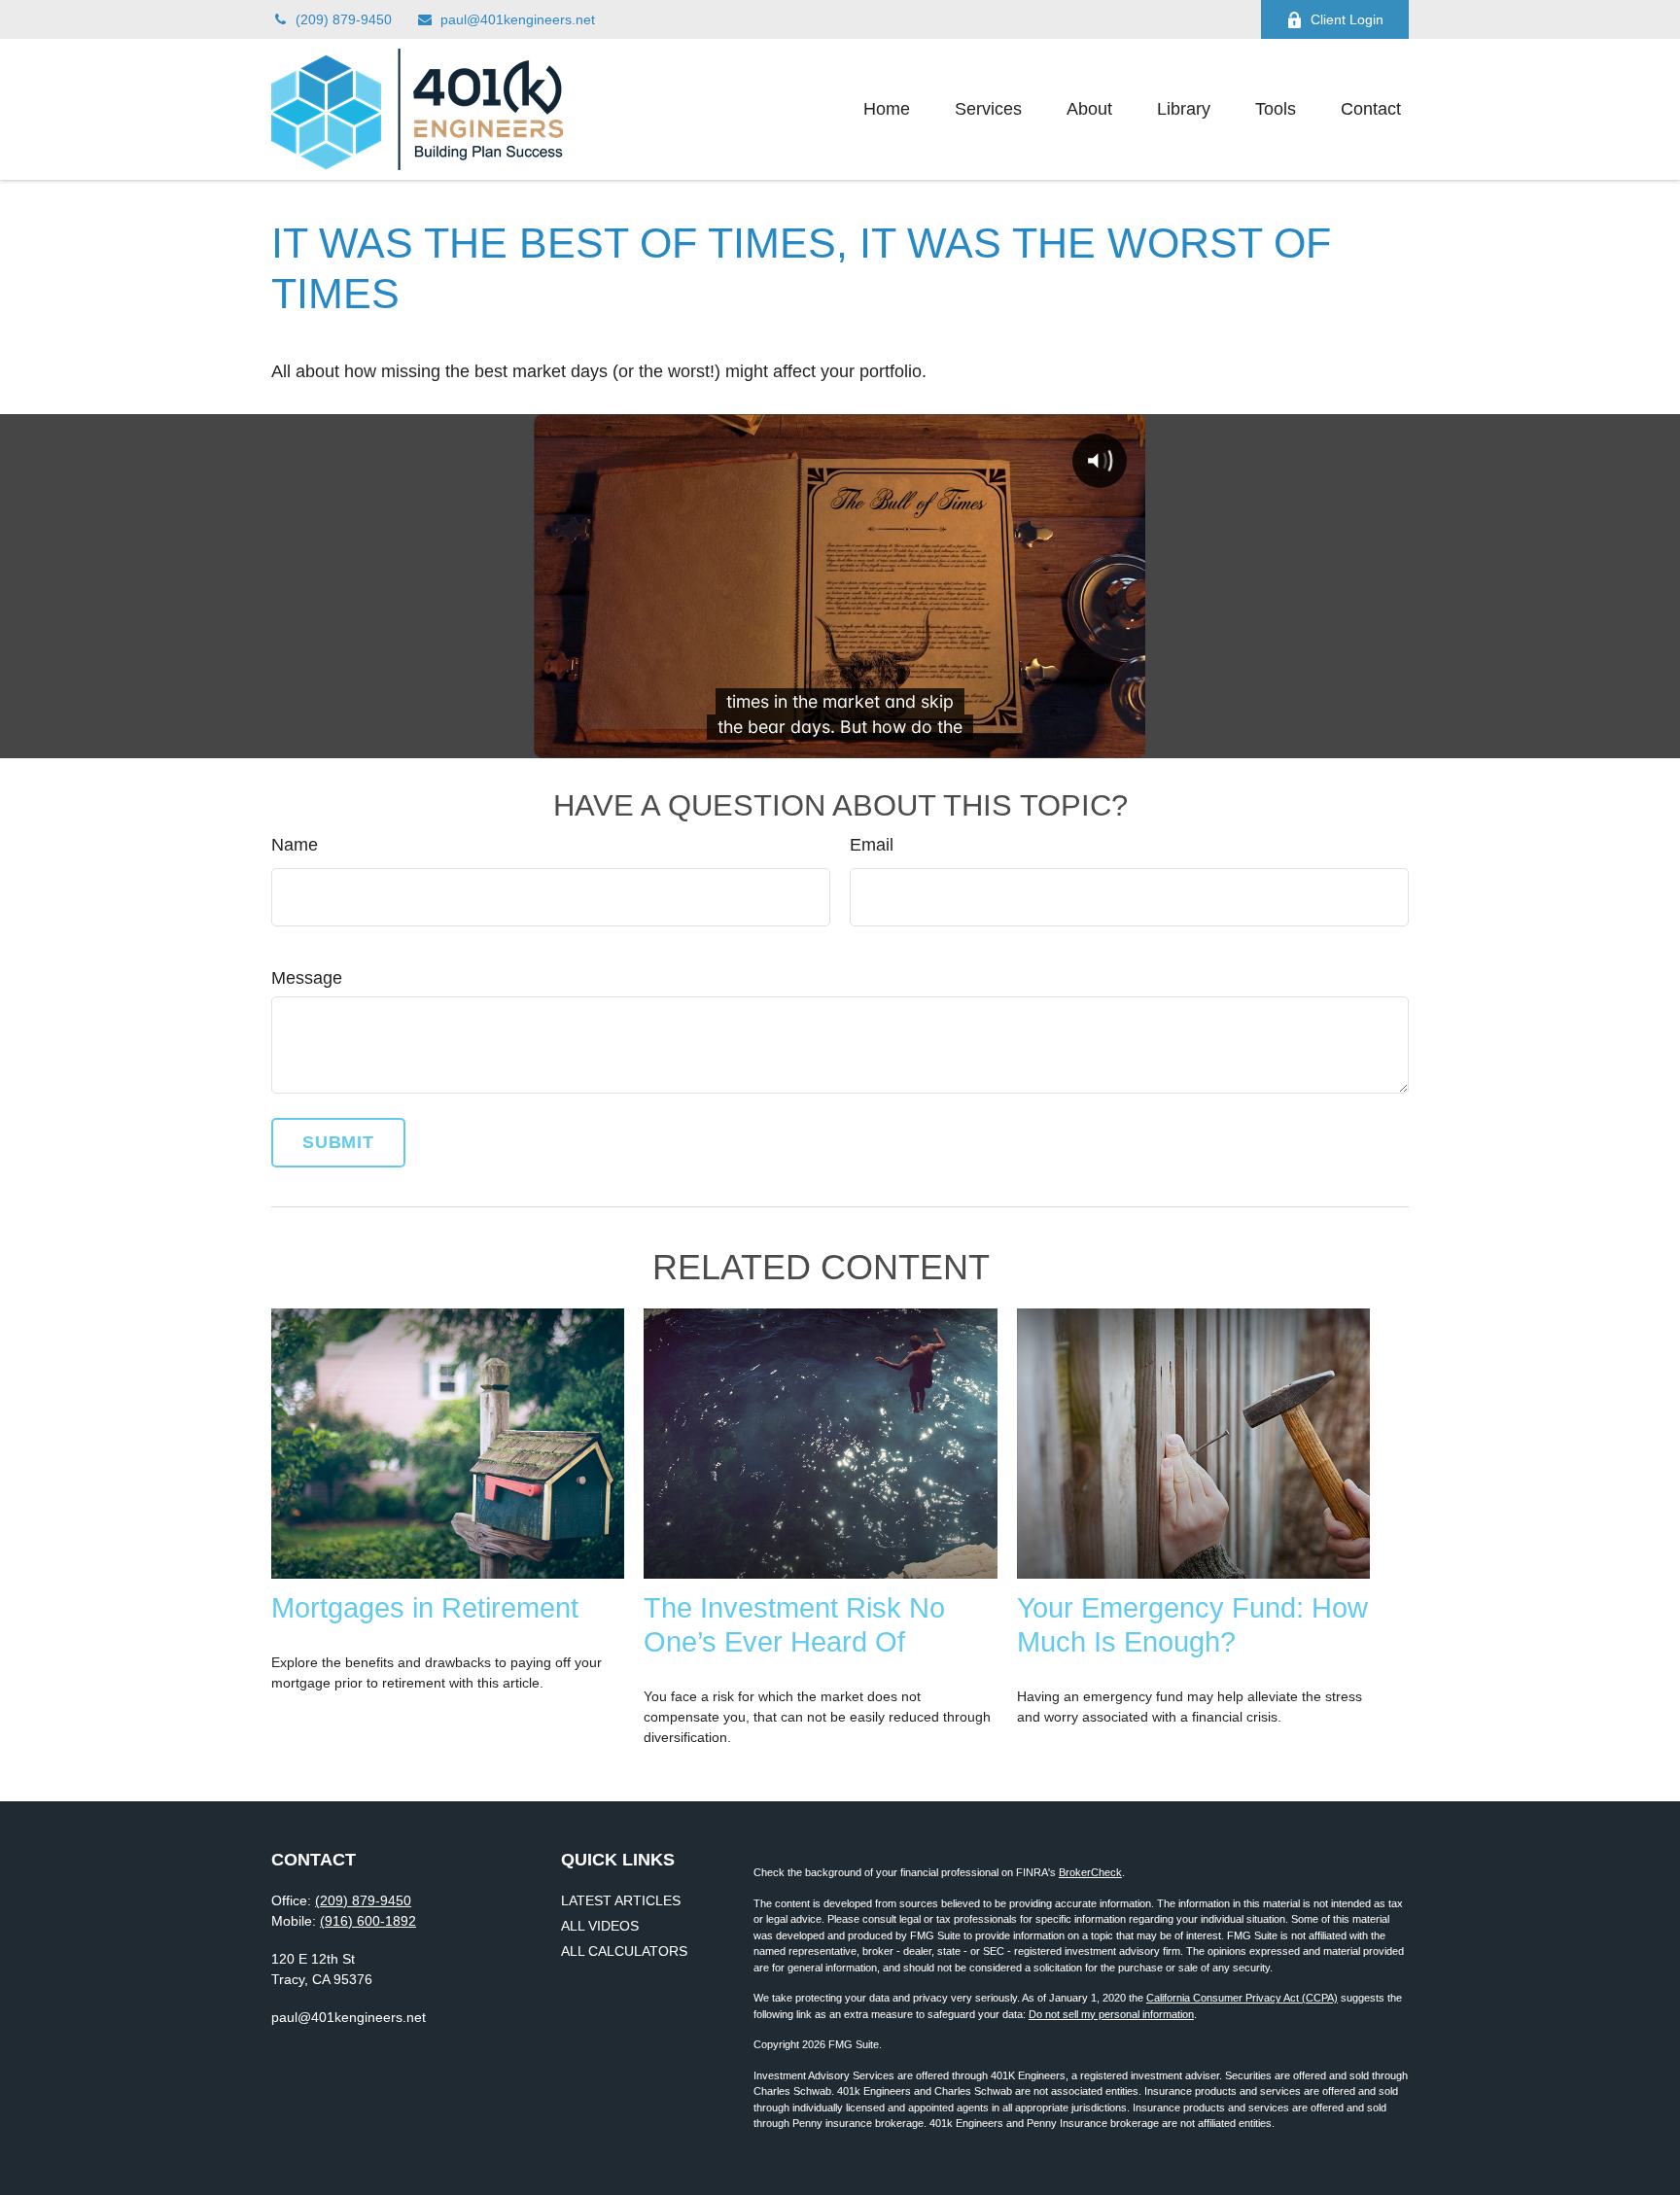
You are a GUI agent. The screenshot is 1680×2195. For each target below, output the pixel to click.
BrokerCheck (1090, 1872)
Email (872, 845)
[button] (887, 110)
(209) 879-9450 (344, 19)
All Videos (600, 1926)
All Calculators (624, 1951)
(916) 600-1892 (368, 1921)
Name (295, 845)
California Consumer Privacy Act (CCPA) (1242, 1998)
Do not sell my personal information (1111, 2014)
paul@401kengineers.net (518, 19)
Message (307, 978)
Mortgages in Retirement (425, 1608)
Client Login (1347, 19)
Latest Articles (621, 1900)
